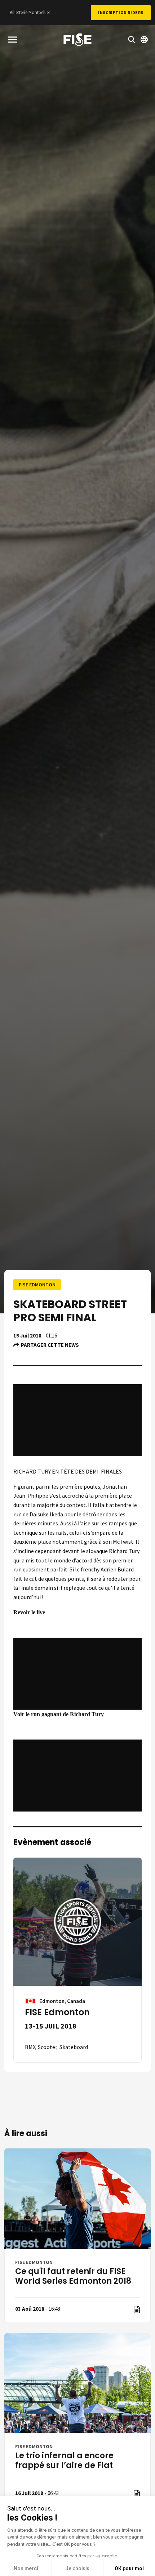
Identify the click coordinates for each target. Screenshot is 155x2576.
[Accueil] (77, 41)
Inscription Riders (121, 12)
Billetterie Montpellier (30, 12)
